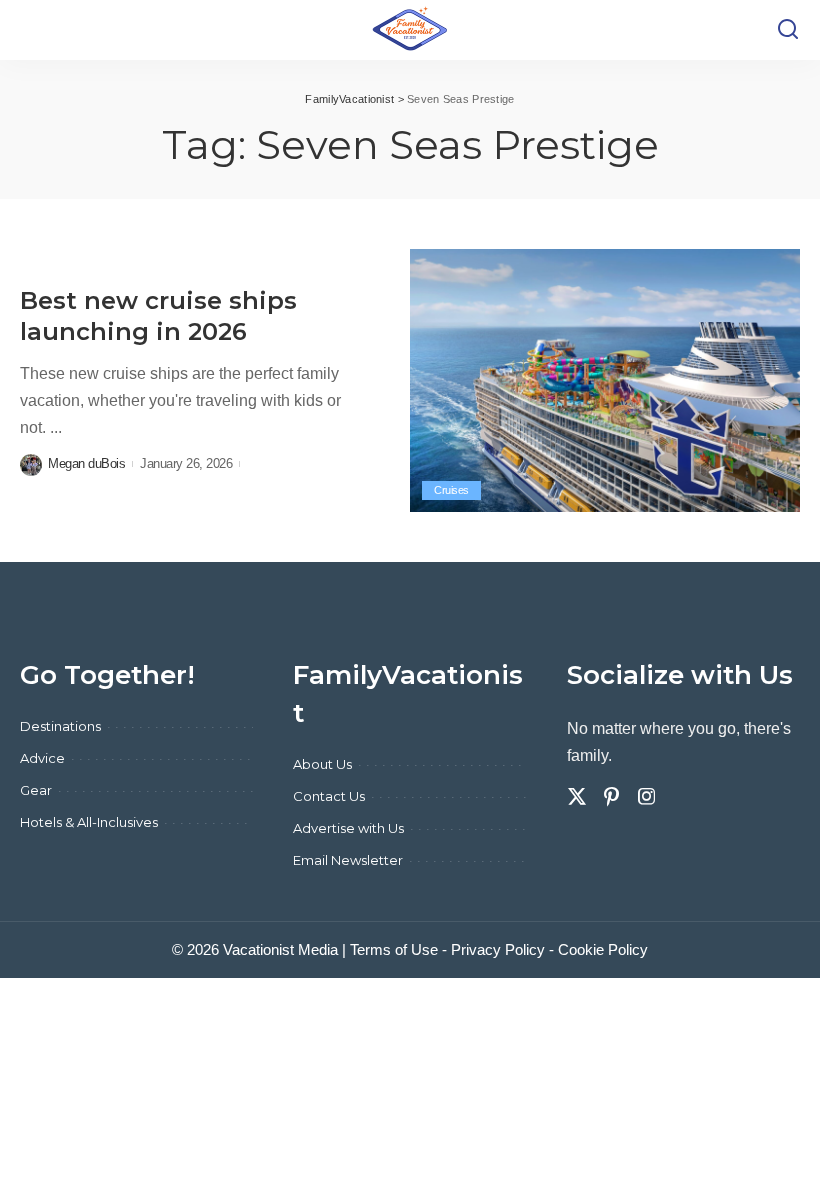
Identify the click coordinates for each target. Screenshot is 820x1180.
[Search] (788, 30)
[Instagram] (647, 797)
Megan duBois (86, 463)
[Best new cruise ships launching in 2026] (605, 380)
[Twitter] (577, 797)
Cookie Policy (603, 949)
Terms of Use (394, 949)
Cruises (451, 490)
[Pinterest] (612, 797)
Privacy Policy (498, 949)
